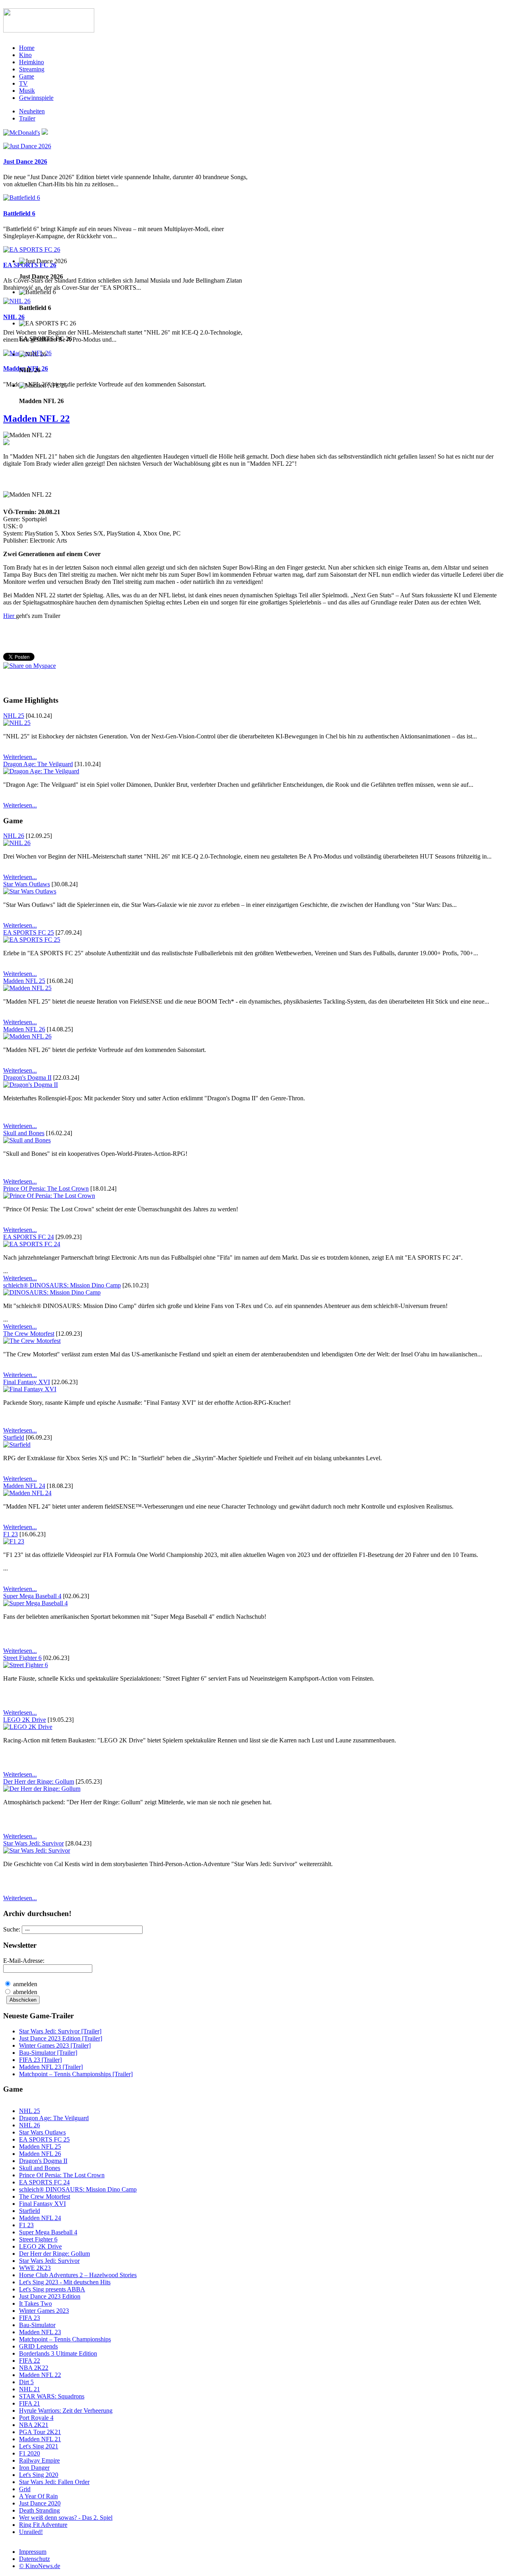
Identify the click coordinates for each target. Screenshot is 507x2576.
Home (27, 48)
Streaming (32, 69)
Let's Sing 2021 (39, 2446)
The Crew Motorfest (29, 1334)
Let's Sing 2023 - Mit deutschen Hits (65, 2282)
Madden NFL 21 (40, 2439)
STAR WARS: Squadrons (52, 2396)
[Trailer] (6, 443)
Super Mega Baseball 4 (32, 1596)
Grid (25, 2489)
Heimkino (31, 62)
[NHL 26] (17, 301)
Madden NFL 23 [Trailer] (51, 2067)
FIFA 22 (30, 2361)
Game (27, 76)
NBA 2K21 (34, 2425)
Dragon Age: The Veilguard (38, 764)
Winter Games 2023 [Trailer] (55, 2045)
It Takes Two (35, 2303)
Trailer (27, 118)
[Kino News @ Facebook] (45, 133)
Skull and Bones (24, 1133)
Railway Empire (39, 2460)
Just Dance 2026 (25, 162)
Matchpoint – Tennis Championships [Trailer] (76, 2074)
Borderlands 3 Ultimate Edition (58, 2353)
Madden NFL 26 (24, 1029)
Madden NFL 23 (40, 2332)
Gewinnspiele (36, 98)
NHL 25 (14, 716)
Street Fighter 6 (22, 1658)
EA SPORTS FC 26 (30, 265)
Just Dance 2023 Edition (50, 2296)
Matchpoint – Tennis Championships (65, 2339)
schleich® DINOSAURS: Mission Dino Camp (62, 1285)
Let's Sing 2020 (39, 2475)
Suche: (12, 1929)
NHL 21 (30, 2389)
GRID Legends (38, 2346)
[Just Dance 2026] (27, 146)
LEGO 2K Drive (25, 1720)
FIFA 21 (30, 2403)
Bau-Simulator (37, 2325)
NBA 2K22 (34, 2368)
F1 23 (10, 1534)
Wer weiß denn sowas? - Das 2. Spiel (66, 2518)
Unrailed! (31, 2532)
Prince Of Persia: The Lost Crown (46, 1189)
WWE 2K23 (35, 2268)
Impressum (33, 2552)
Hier (10, 616)
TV (23, 83)
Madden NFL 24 (24, 1486)
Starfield (14, 1437)
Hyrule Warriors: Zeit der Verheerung (66, 2411)
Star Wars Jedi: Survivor (33, 1843)
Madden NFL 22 (36, 419)
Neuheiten (32, 111)
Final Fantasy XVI (27, 1382)
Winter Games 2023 (44, 2311)
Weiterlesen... (20, 757)
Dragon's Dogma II (27, 1078)
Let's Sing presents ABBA (52, 2289)
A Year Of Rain (38, 2496)
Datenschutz (34, 2559)
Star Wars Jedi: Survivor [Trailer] (60, 2031)
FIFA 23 (30, 2318)
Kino (25, 55)
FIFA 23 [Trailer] (40, 2060)
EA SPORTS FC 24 (29, 1237)
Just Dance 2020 (40, 2503)
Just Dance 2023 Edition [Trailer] (61, 2038)
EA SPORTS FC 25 (29, 932)
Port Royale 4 (36, 2418)
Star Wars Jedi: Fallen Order (54, 2482)
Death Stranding (39, 2510)
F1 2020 (30, 2453)
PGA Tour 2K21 (40, 2432)
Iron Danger (34, 2468)
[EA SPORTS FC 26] (32, 250)
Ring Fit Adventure (43, 2525)
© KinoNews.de (40, 2566)
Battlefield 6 (19, 213)
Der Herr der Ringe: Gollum (39, 1781)
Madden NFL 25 (24, 981)
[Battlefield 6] (22, 198)
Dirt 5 (26, 2382)
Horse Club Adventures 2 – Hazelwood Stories (78, 2275)
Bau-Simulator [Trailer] (48, 2053)
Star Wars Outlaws (27, 884)
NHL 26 (14, 317)
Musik (27, 91)
